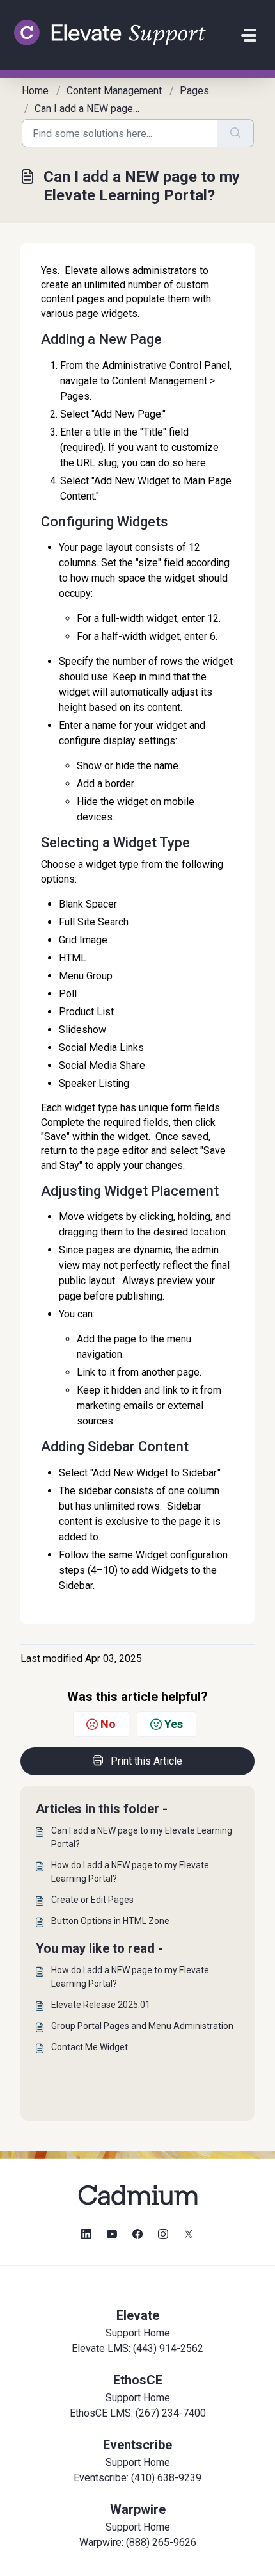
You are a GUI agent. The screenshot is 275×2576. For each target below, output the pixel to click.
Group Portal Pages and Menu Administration (142, 2026)
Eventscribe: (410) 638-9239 (137, 2478)
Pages (194, 91)
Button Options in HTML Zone (110, 1921)
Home (35, 91)
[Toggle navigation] (249, 35)
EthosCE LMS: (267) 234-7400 (138, 2413)
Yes (174, 1724)
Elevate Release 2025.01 (101, 2005)
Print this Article (146, 1761)
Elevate (138, 2315)
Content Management (114, 91)
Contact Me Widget (90, 2047)
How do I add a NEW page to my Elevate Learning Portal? (130, 1872)
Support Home (138, 2333)
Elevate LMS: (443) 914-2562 (137, 2348)
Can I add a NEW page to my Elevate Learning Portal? (142, 1837)
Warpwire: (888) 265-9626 (138, 2542)
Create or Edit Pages (92, 1900)
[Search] (236, 133)
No (108, 1724)
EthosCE (138, 2380)
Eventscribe (137, 2445)
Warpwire (138, 2509)
